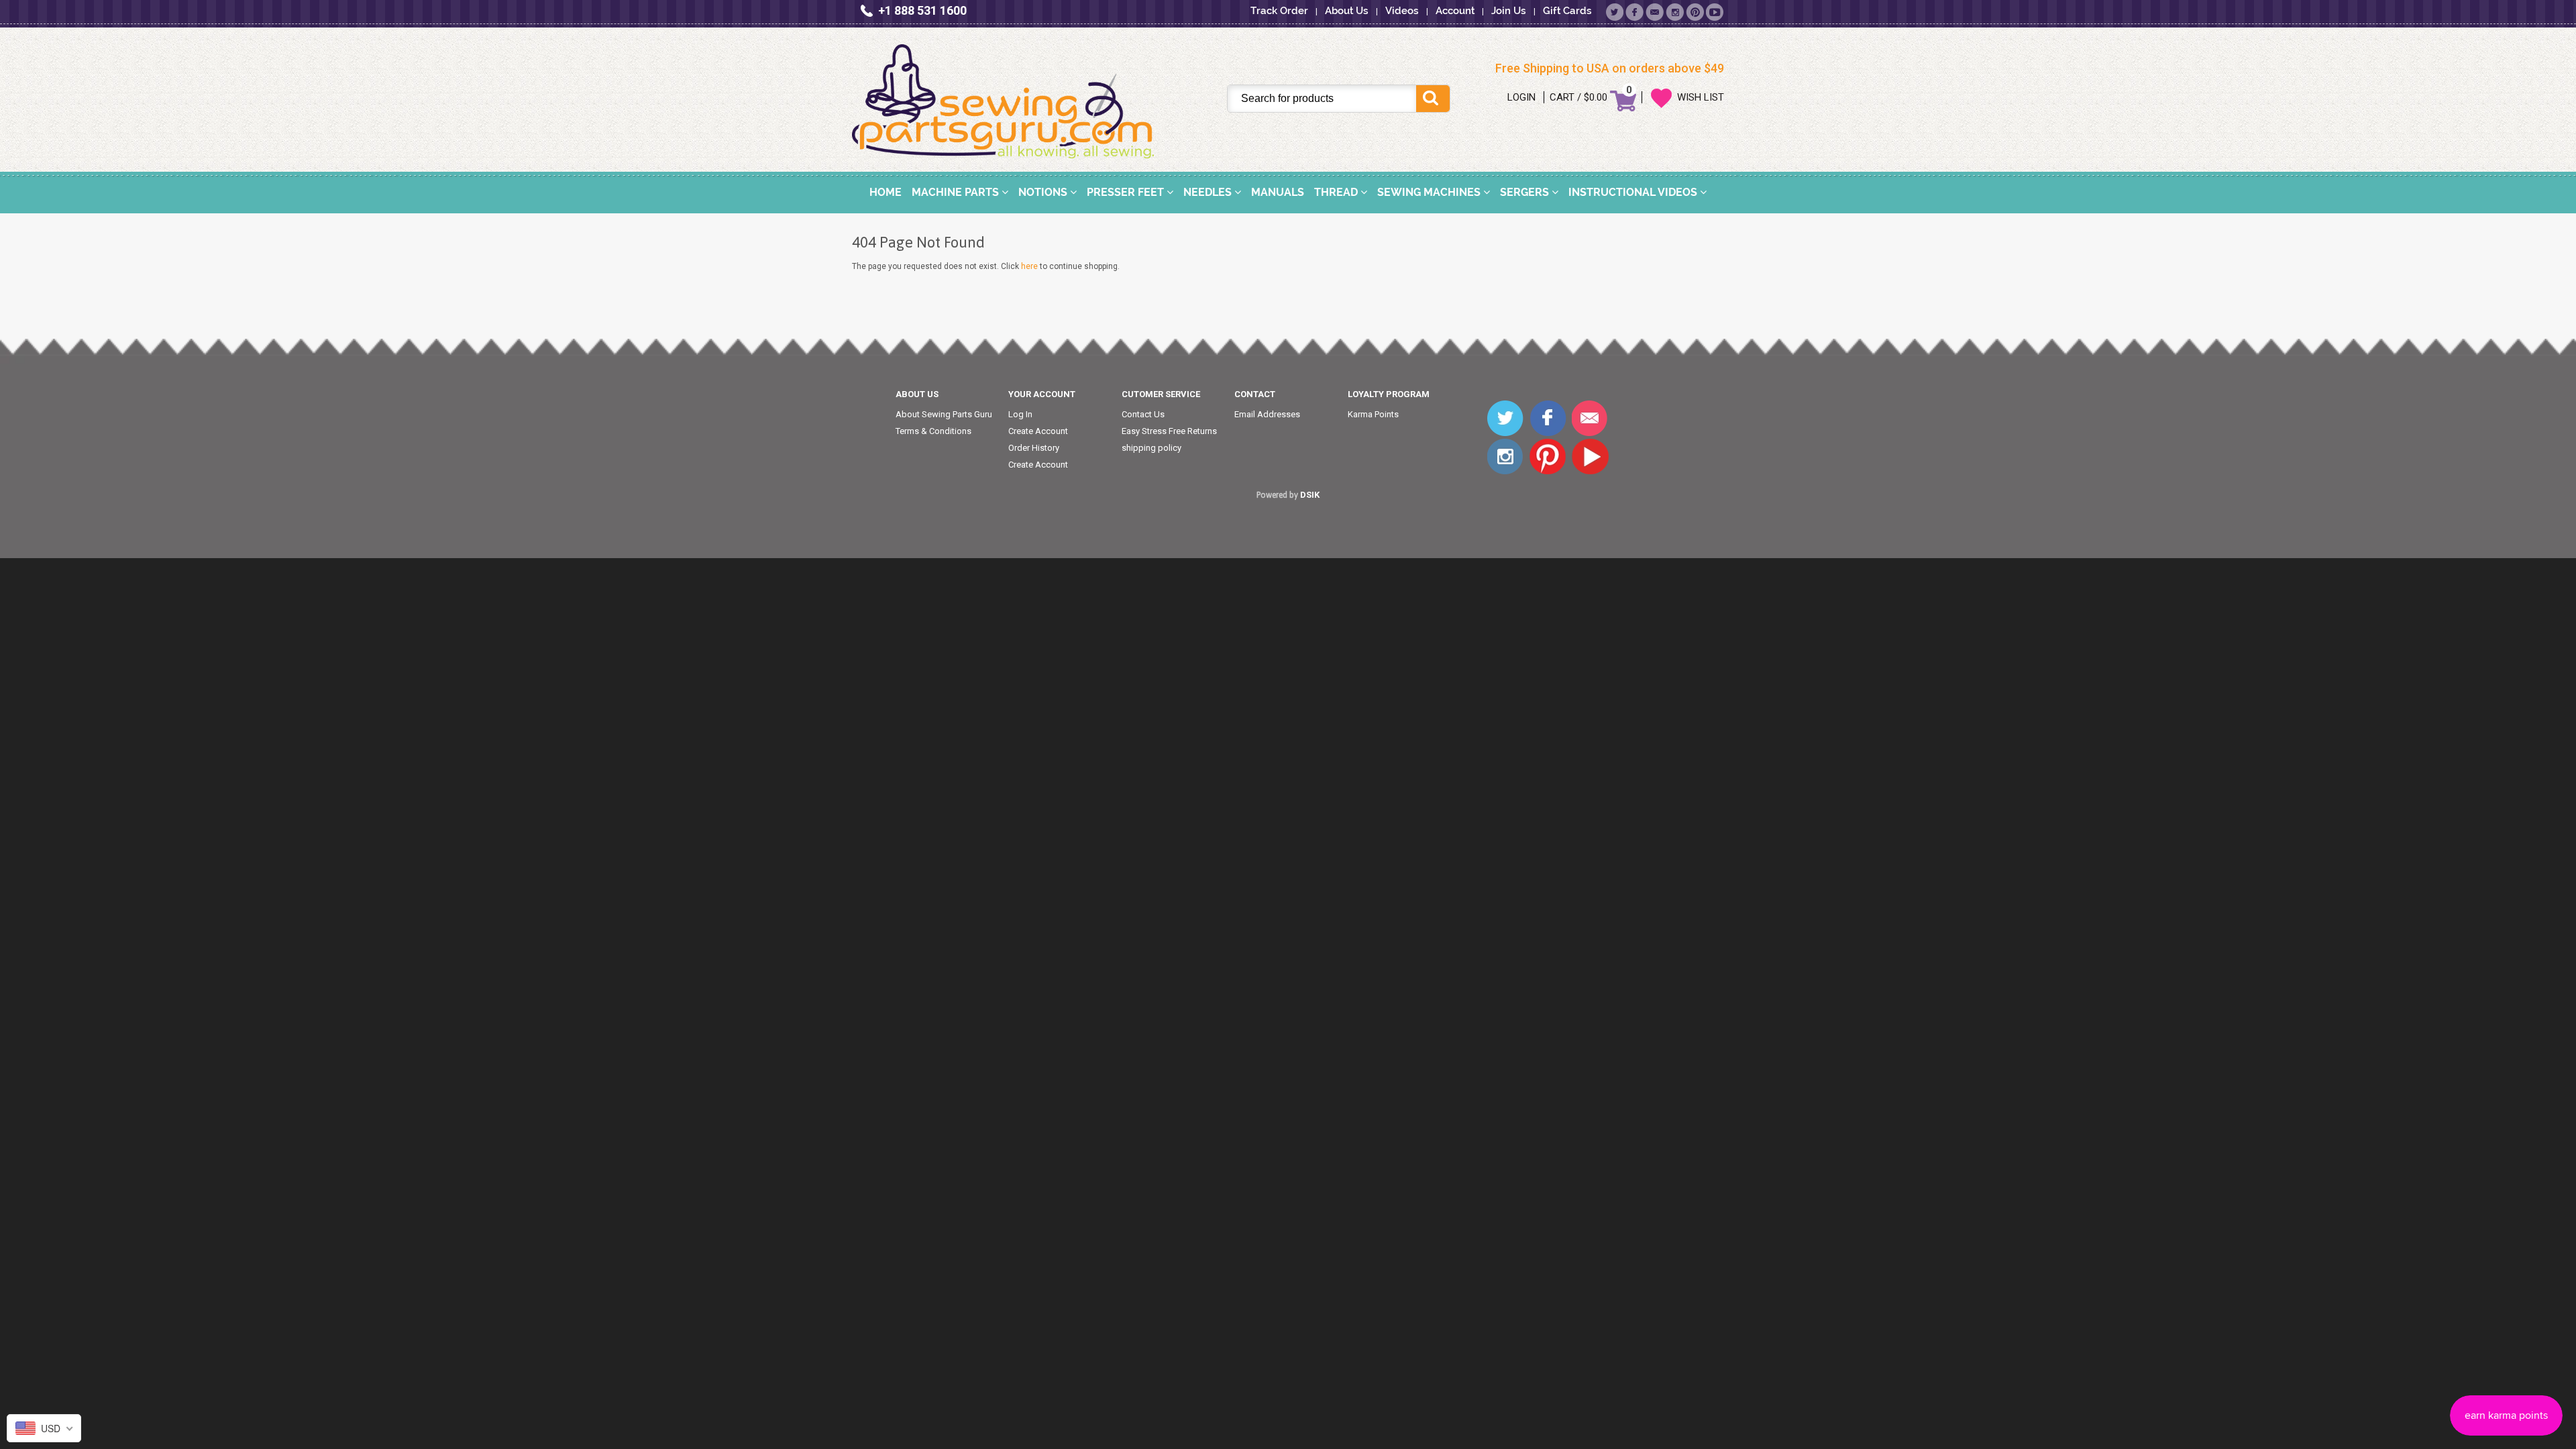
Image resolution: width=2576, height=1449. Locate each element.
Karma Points (1373, 414)
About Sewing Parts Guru (944, 414)
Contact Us (1143, 414)
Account (1455, 11)
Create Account (1038, 431)
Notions (1044, 192)
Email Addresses (1267, 414)
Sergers (1526, 192)
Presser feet (1127, 192)
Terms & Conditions (933, 431)
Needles (1209, 192)
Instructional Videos (1634, 192)
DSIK (1310, 495)
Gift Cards (1567, 11)
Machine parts (957, 192)
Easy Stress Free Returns (1169, 431)
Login (1521, 97)
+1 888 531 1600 (922, 10)
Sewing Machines (1430, 192)
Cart (1562, 97)
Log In (1020, 414)
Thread (1337, 192)
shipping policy (1151, 448)
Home (885, 192)
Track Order (1279, 11)
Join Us (1509, 11)
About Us (1347, 11)
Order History (1034, 448)
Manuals (1278, 192)
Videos (1402, 11)
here (1029, 266)
